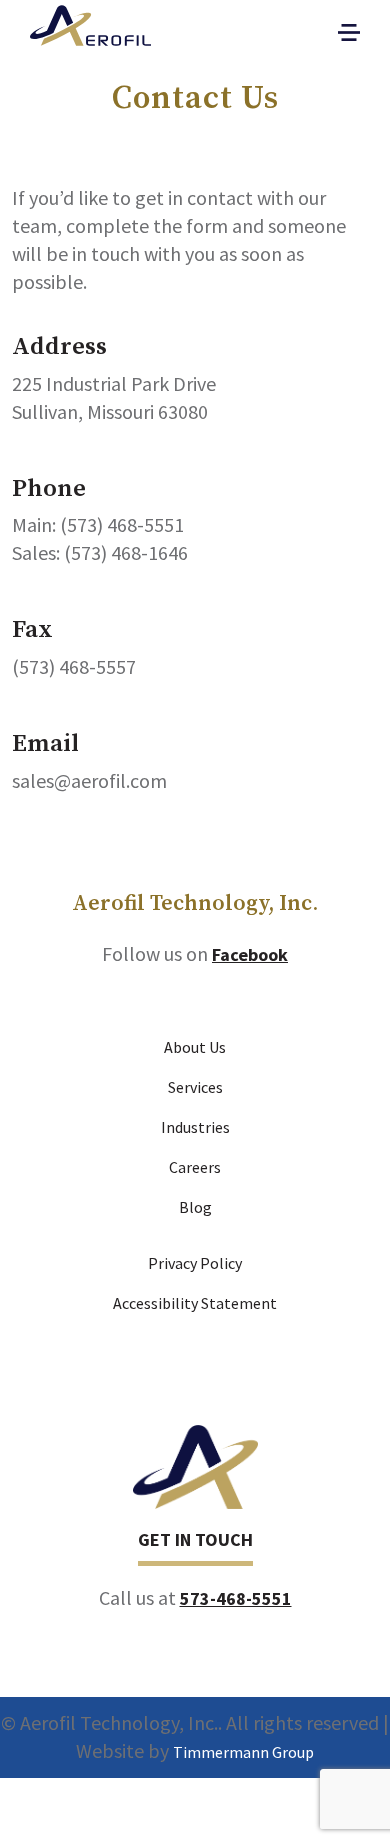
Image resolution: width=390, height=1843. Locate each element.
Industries (195, 1127)
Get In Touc (189, 1539)
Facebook (250, 954)
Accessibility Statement (195, 1303)
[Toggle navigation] (349, 33)
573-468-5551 (236, 1598)
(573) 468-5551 (122, 524)
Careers (195, 1167)
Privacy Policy (195, 1263)
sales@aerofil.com (89, 780)
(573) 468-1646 (126, 552)
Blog (195, 1207)
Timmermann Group (243, 1752)
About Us (195, 1047)
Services (195, 1087)
